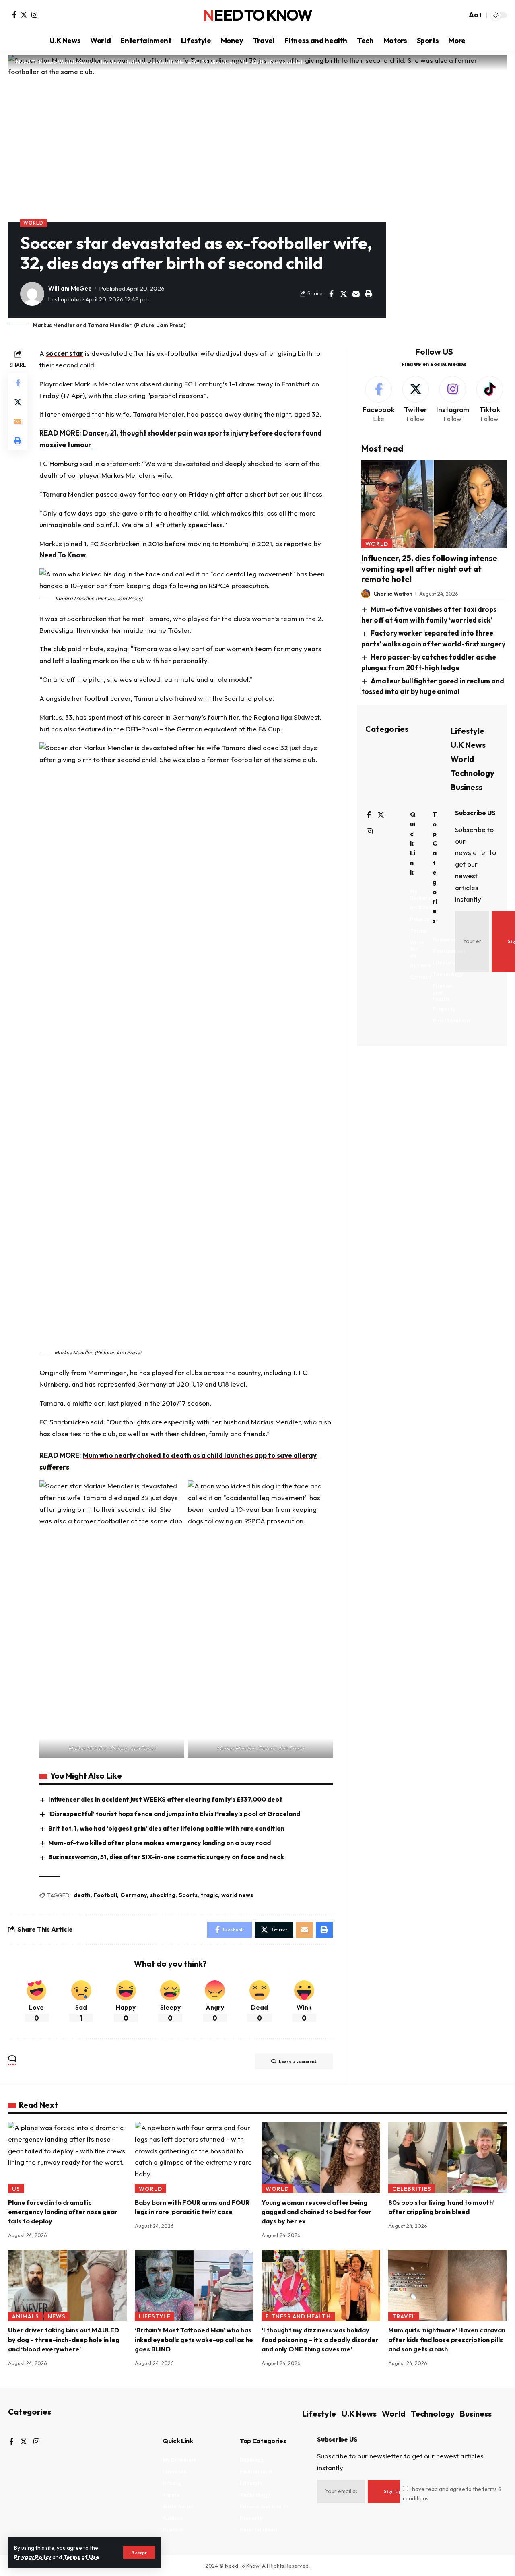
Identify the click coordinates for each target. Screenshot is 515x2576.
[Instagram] (34, 15)
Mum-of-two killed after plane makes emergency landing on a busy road (160, 1843)
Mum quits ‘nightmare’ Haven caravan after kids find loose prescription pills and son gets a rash (447, 2339)
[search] (459, 15)
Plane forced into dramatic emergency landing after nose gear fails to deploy (63, 2212)
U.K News (468, 744)
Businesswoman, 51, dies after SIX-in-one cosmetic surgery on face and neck (166, 1857)
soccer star (65, 353)
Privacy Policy (33, 2557)
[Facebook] (14, 15)
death (82, 1895)
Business (467, 787)
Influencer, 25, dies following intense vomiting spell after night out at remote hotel (429, 569)
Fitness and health (298, 2316)
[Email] (356, 294)
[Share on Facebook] (331, 294)
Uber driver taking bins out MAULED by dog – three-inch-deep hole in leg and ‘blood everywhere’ (64, 2339)
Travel (404, 2316)
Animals (26, 2316)
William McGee (70, 288)
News (57, 2316)
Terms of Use (81, 2557)
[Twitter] (24, 15)
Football (105, 1895)
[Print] (369, 294)
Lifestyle (468, 730)
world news (237, 1895)
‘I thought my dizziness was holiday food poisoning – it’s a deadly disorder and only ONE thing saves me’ (320, 2339)
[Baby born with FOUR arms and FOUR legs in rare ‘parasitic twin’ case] (194, 2158)
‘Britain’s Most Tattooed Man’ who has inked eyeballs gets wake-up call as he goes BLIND (194, 2339)
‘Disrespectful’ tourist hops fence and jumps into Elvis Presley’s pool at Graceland (174, 1814)
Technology (473, 773)
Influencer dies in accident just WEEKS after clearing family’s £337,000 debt (165, 1799)
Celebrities (412, 2189)
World (33, 223)
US (16, 2189)
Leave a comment (298, 2061)
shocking (163, 1895)
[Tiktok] (489, 400)
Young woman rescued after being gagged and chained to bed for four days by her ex (316, 2212)
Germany (134, 1895)
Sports (188, 1895)
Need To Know (257, 15)
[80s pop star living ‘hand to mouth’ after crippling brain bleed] (448, 2158)
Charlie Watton (393, 594)
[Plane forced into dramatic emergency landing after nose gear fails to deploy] (67, 2158)
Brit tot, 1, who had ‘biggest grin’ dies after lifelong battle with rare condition (166, 1828)
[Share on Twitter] (344, 294)
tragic (209, 1895)
